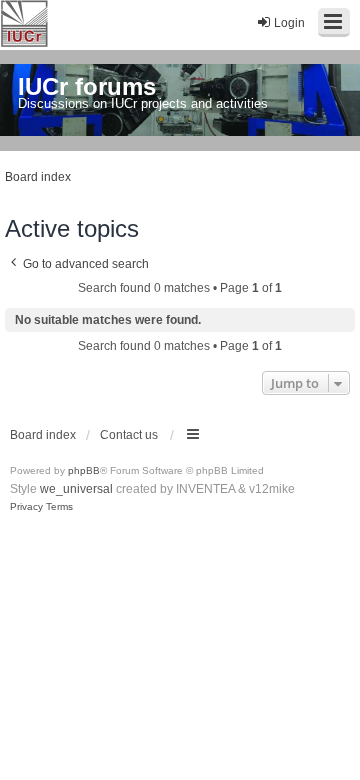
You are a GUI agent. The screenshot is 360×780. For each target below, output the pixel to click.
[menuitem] (26, 507)
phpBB (84, 470)
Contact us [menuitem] (129, 435)
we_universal (76, 489)
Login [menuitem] (289, 23)
